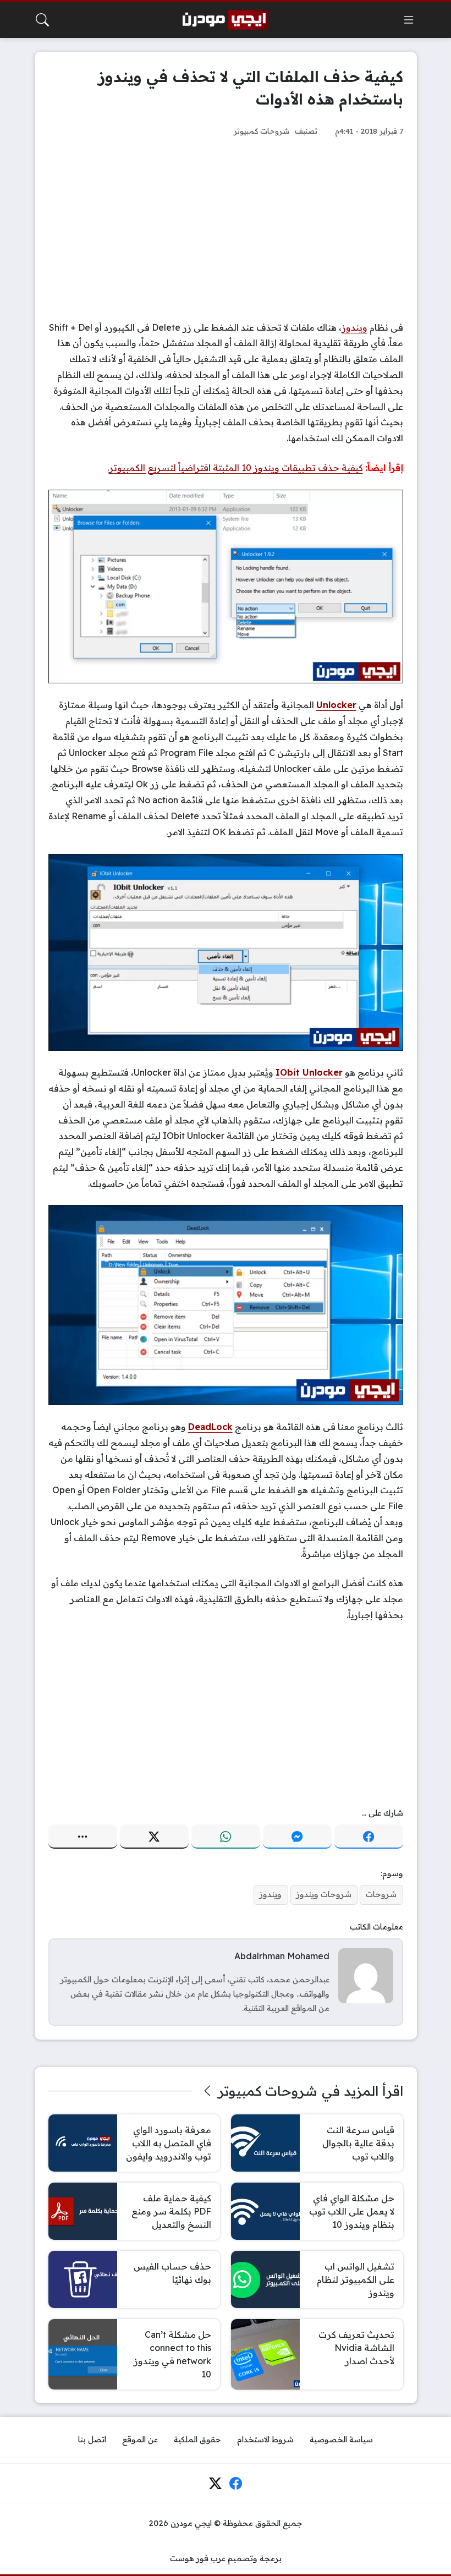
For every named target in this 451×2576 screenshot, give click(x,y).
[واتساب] (226, 1837)
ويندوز (354, 327)
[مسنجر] (297, 1837)
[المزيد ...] (83, 1837)
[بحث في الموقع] (42, 20)
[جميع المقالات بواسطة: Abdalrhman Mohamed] (366, 1975)
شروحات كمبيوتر (262, 131)
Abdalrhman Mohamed (282, 1956)
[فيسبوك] (369, 1837)
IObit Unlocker (309, 1072)
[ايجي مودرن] (226, 20)
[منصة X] (154, 1837)
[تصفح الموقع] (409, 20)
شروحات (381, 1894)
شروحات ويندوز (324, 1894)
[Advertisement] (226, 229)
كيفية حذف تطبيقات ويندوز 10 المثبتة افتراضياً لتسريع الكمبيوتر (236, 468)
